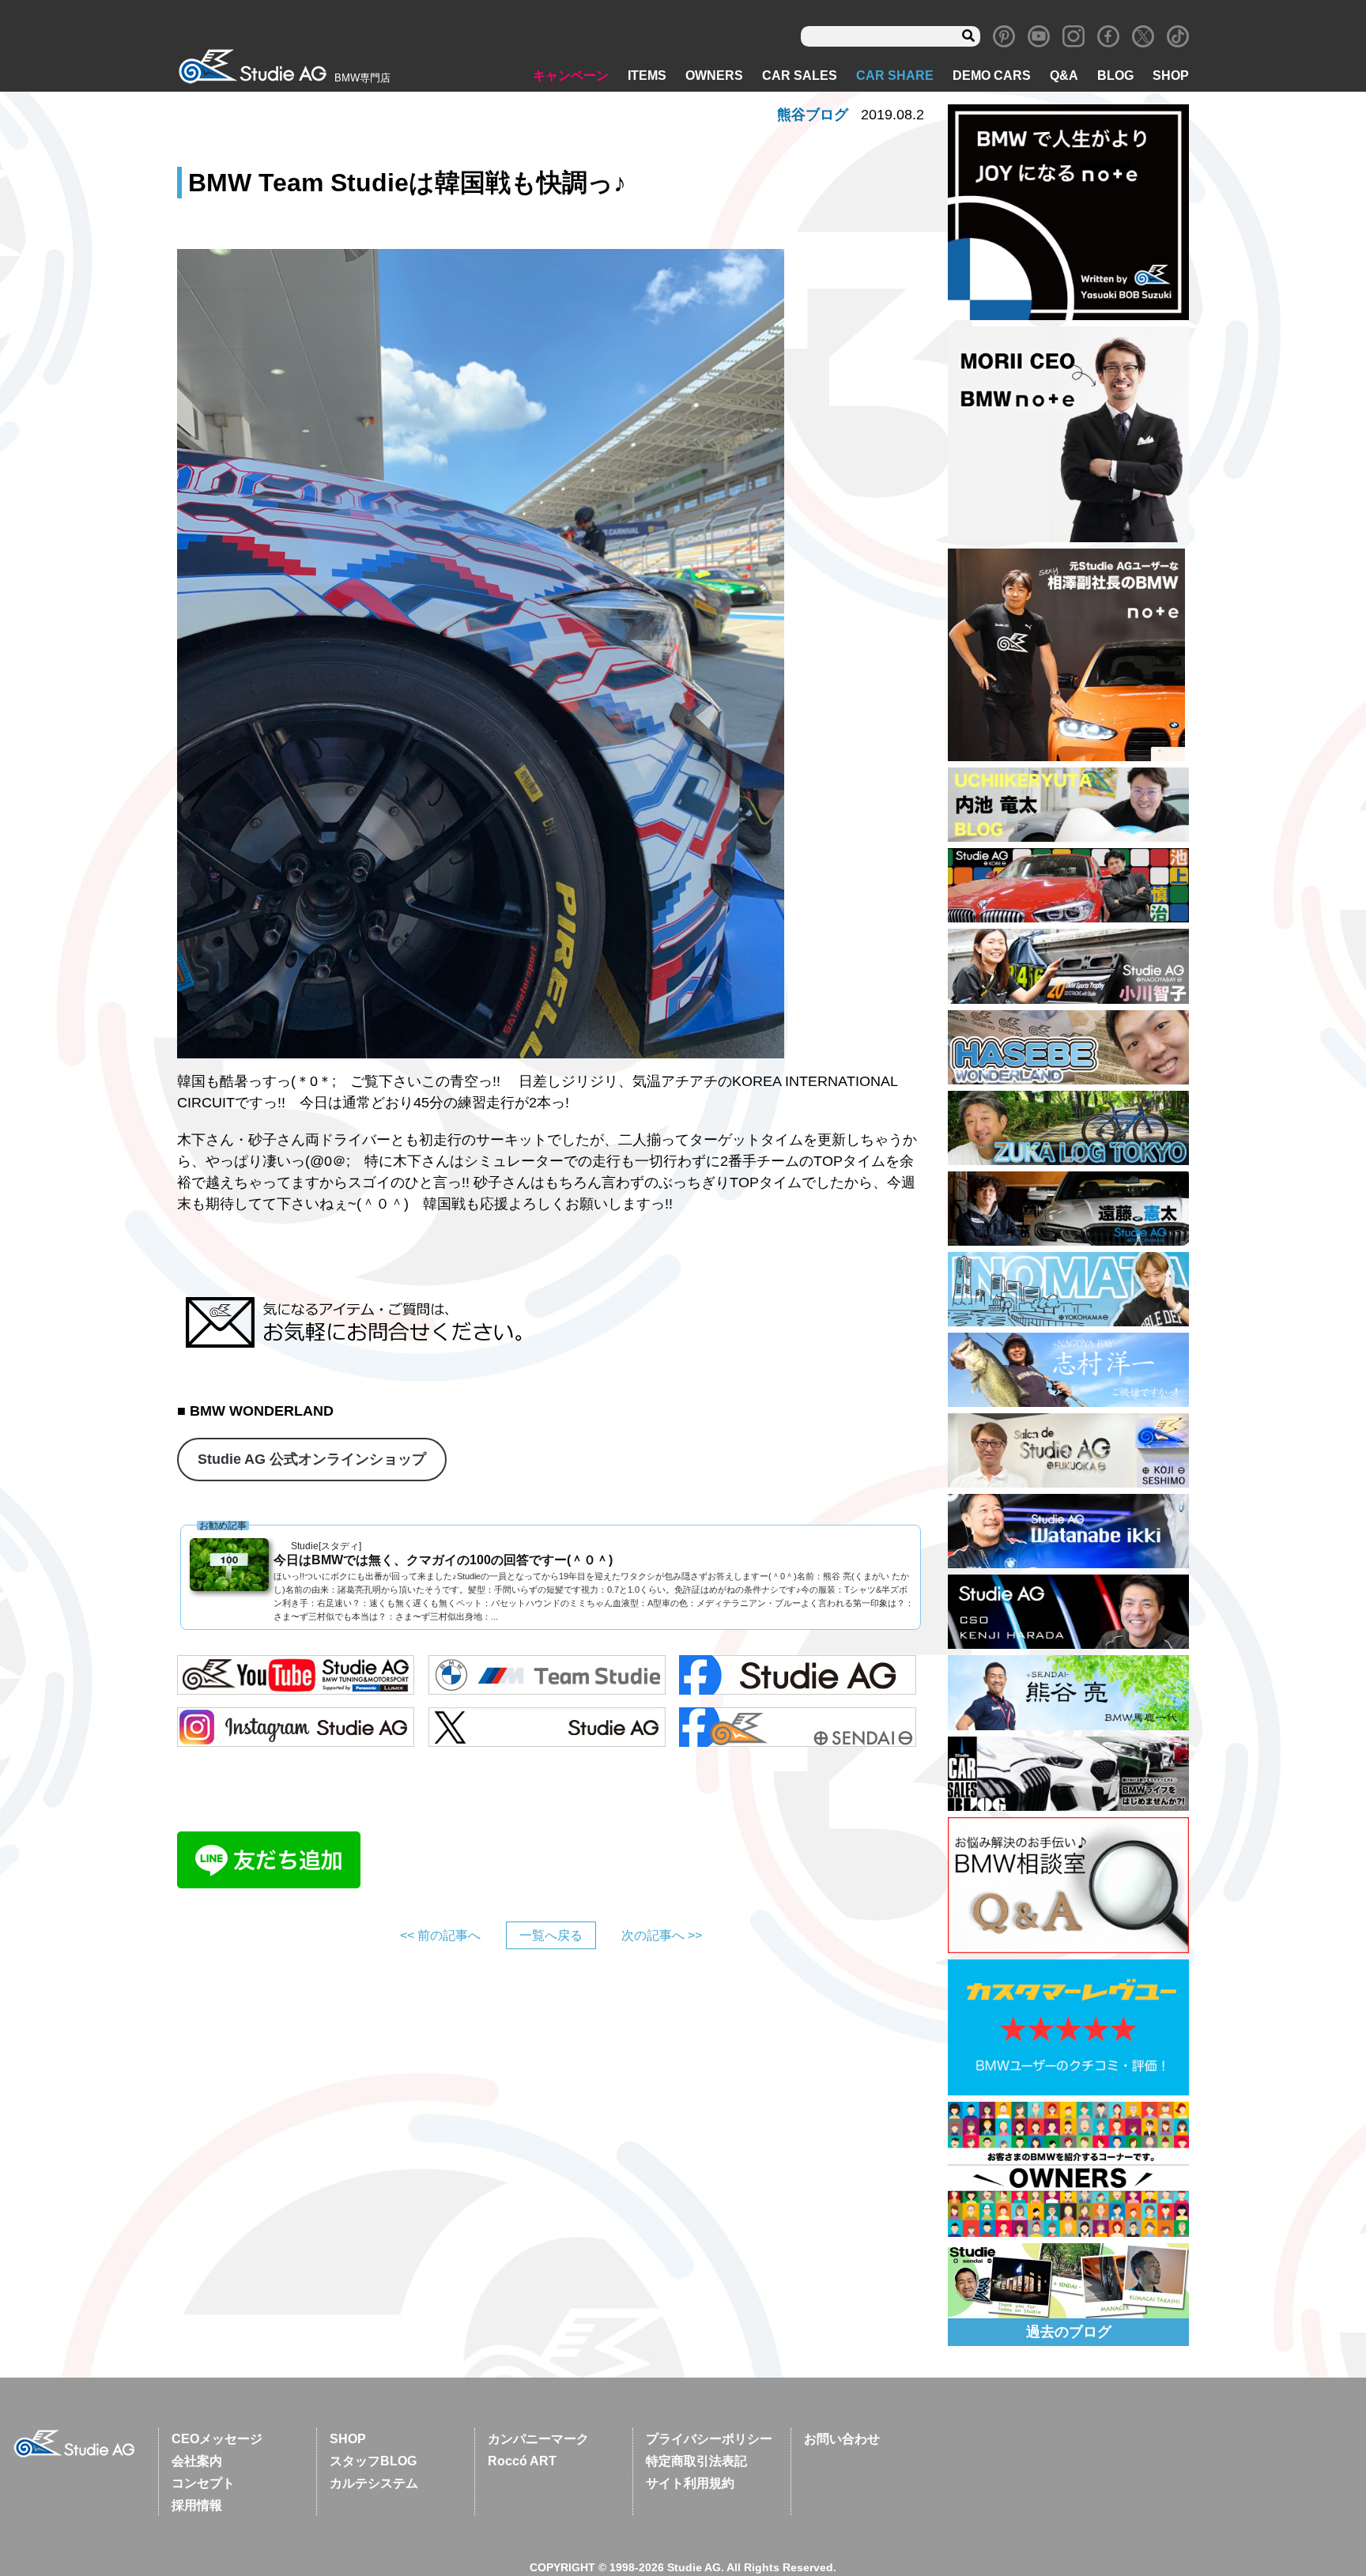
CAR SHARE (895, 75)
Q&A (1064, 75)
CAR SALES (800, 75)
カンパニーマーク (538, 2439)
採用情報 (197, 2505)
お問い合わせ (842, 2439)
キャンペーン (571, 75)
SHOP (1171, 75)
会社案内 (197, 2461)
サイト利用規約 (690, 2483)
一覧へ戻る (551, 1935)
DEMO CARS (992, 75)
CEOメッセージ (217, 2439)
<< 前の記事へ (440, 1935)
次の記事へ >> (662, 1935)
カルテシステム (374, 2483)
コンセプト (203, 2483)
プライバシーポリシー (709, 2439)
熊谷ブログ (813, 115)
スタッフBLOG (373, 2461)
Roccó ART (522, 2461)
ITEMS (647, 75)
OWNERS (714, 75)
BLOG (1115, 75)
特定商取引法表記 (696, 2461)
